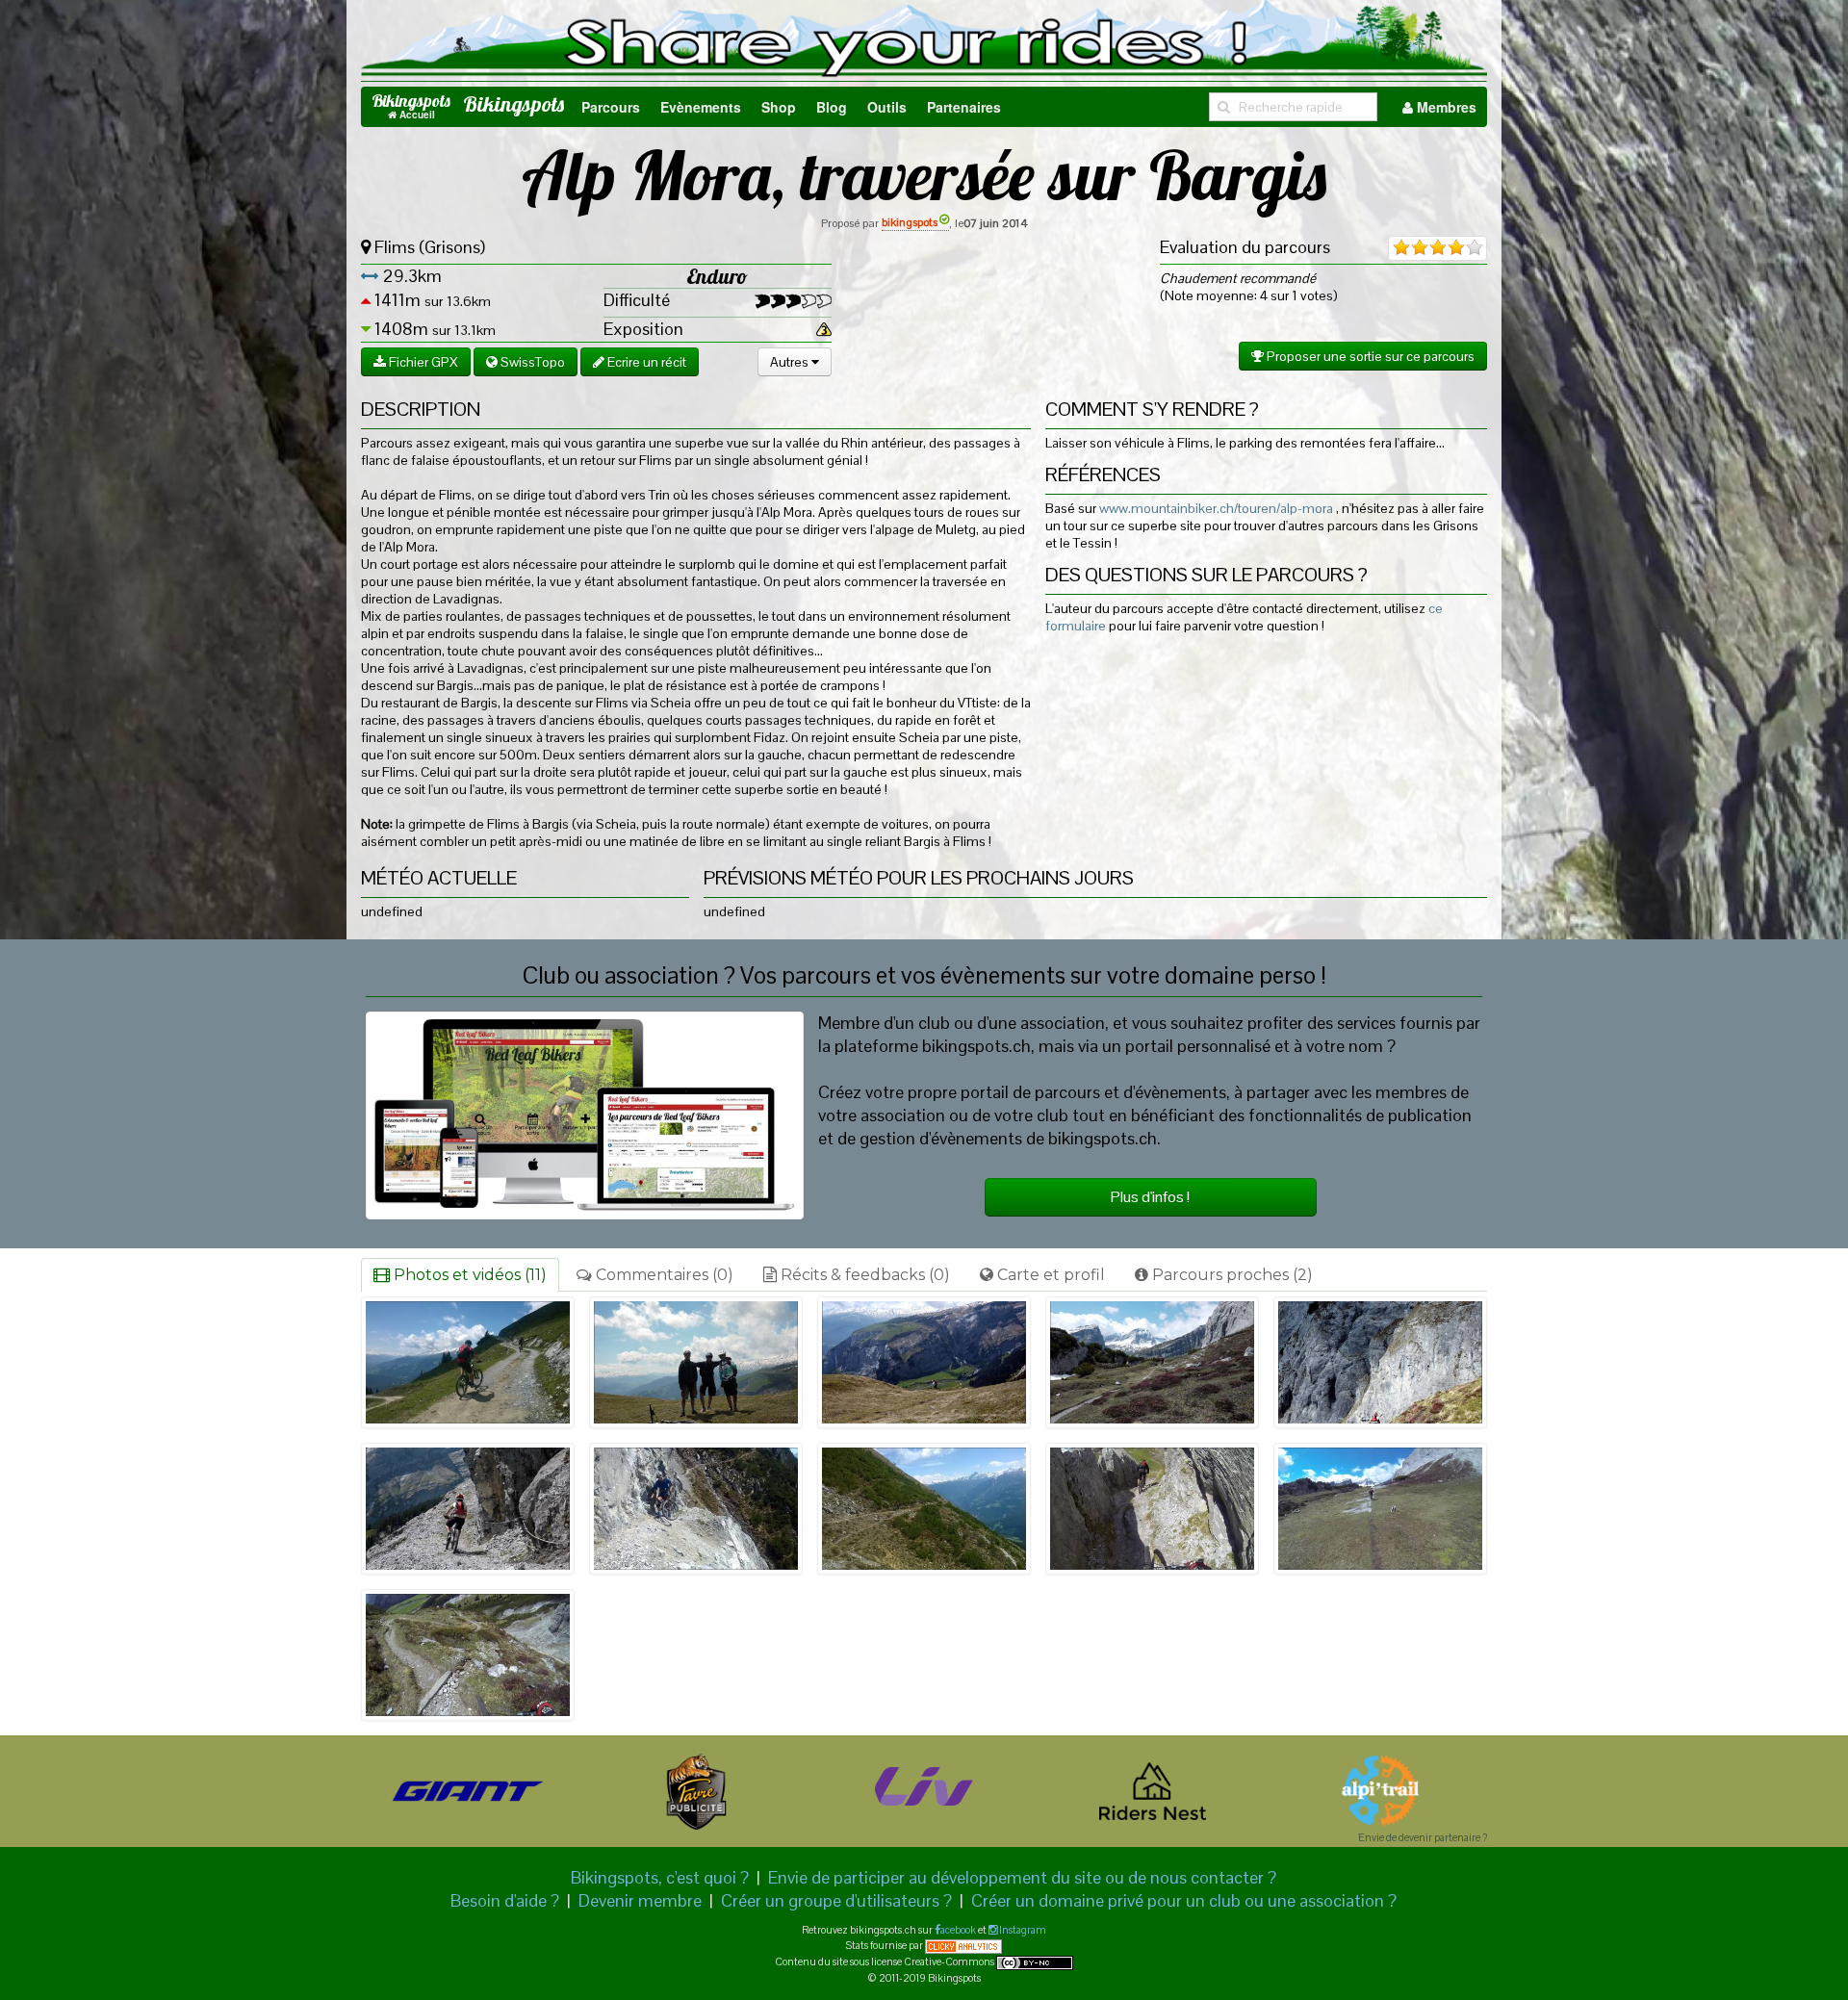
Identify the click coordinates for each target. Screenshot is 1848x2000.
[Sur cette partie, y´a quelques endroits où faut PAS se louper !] (1380, 1362)
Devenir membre (640, 1900)
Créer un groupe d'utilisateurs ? (836, 1900)
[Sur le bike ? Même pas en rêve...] (696, 1509)
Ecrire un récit (645, 362)
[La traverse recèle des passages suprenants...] (1152, 1509)
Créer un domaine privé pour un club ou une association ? (1184, 1900)
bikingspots (910, 222)
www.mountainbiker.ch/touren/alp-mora (1216, 508)
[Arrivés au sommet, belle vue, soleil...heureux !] (696, 1362)
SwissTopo (531, 362)
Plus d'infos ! (1150, 1197)
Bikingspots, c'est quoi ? (660, 1877)
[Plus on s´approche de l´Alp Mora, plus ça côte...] (468, 1362)
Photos (468, 1275)
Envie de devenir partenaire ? (1423, 1837)
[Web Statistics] (963, 1945)
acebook (958, 1930)
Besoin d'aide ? (505, 1900)
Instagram (1022, 1930)
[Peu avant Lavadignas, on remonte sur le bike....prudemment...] (924, 1509)
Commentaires (663, 1275)
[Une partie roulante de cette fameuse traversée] (1152, 1362)
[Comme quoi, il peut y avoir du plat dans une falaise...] (1380, 1509)
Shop (779, 107)
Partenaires (964, 107)
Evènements (701, 107)
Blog (832, 107)
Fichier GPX (422, 362)
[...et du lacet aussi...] (468, 1655)
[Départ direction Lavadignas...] (924, 1362)
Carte (1049, 1275)
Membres (1445, 107)
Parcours (611, 107)
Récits (863, 1275)
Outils (887, 107)
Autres (791, 362)
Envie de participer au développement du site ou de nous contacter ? (1022, 1877)
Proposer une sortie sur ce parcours (1369, 356)
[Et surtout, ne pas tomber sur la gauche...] (468, 1509)
